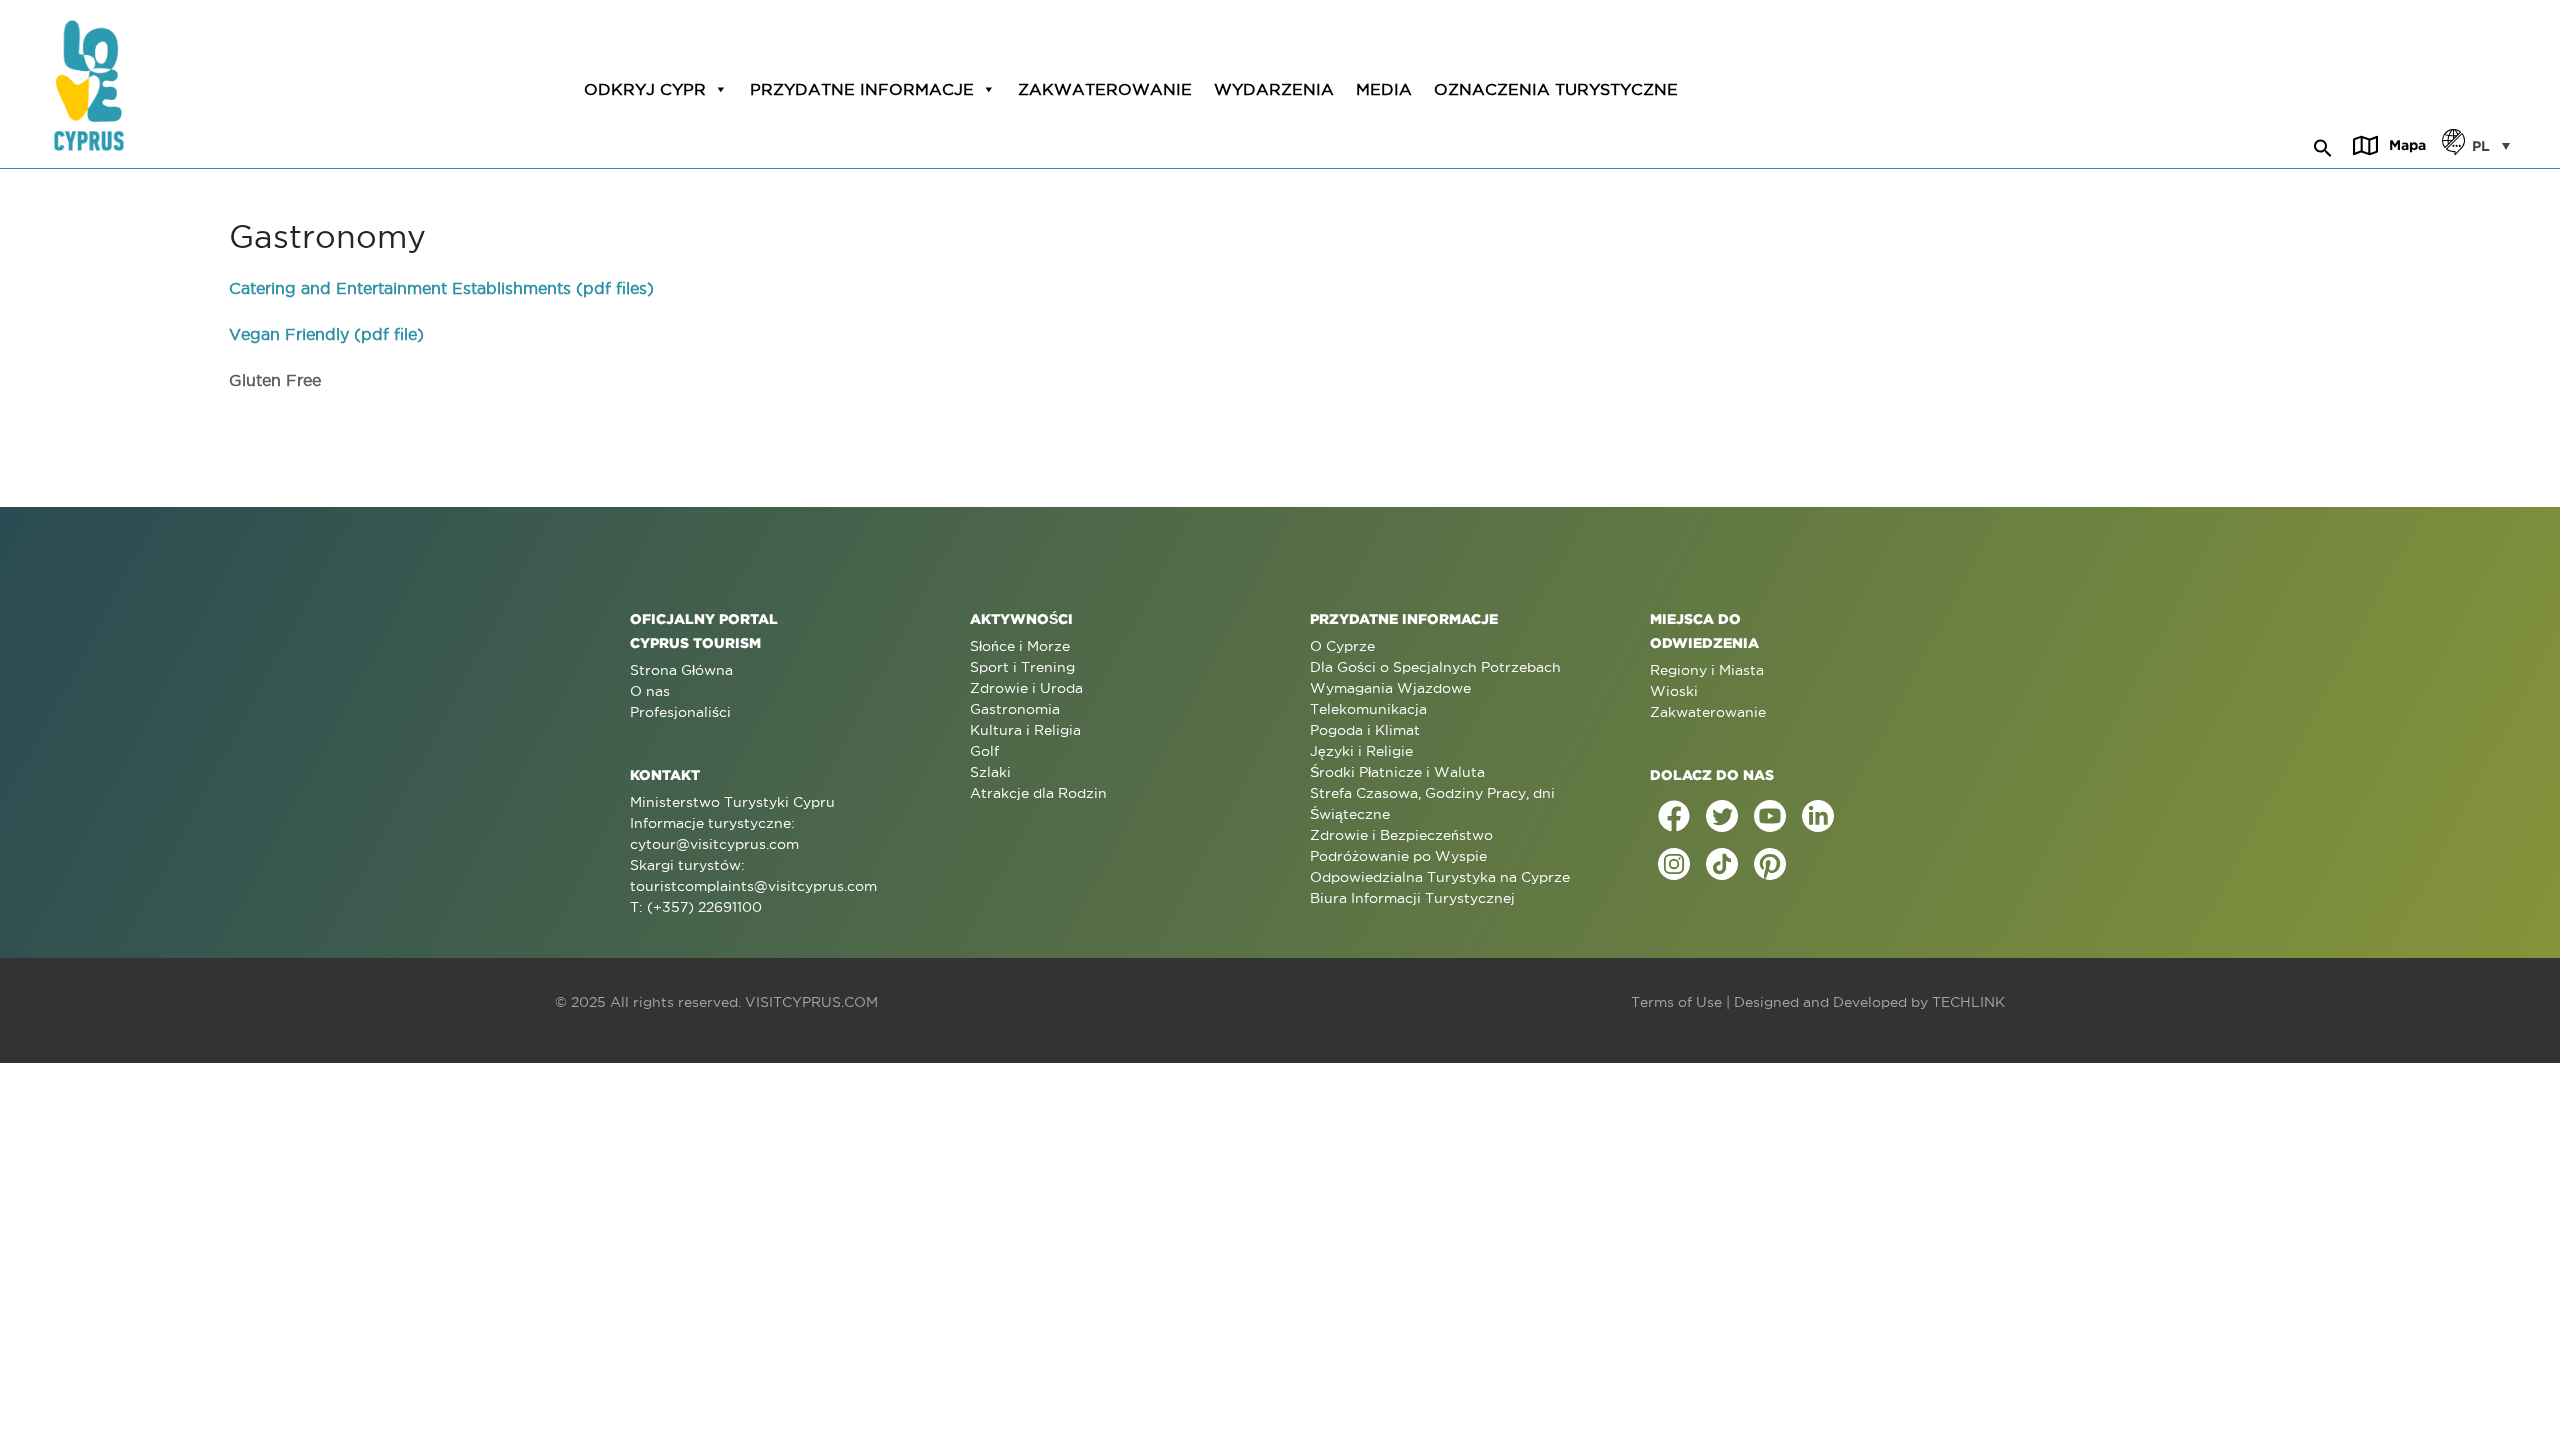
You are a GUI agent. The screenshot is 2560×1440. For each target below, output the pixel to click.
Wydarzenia (1274, 89)
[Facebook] (1674, 816)
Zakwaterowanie (1105, 89)
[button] (2323, 145)
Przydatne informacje (862, 89)
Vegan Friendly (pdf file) (326, 334)
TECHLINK (1968, 1002)
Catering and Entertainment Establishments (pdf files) (441, 288)
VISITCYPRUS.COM (811, 1002)
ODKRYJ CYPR (645, 89)
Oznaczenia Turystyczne (1556, 89)
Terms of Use (1676, 1002)
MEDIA (1384, 89)
